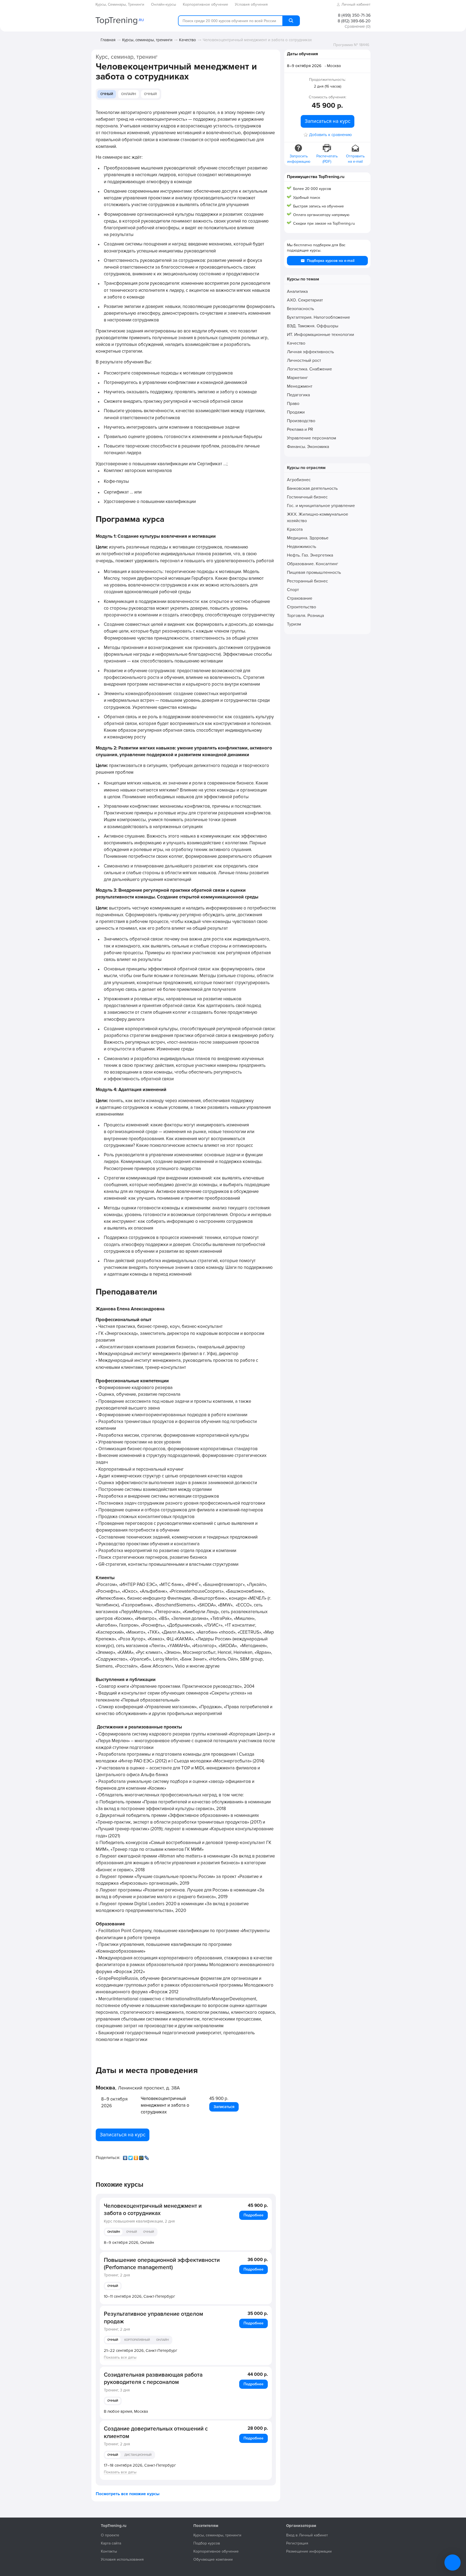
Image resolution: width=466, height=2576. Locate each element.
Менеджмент (300, 386)
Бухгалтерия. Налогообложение (318, 317)
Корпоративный (137, 2340)
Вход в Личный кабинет (307, 2535)
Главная (108, 40)
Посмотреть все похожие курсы (128, 2494)
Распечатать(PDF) (327, 159)
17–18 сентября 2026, (140, 2465)
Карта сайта (111, 2543)
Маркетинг (297, 378)
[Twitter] (131, 2157)
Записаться (224, 2107)
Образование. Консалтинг (313, 564)
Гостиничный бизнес (307, 497)
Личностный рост (304, 360)
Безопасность (300, 309)
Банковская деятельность (312, 488)
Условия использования (122, 2559)
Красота (295, 529)
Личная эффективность (310, 352)
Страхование (300, 598)
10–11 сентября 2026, (139, 2296)
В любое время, (126, 2411)
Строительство (301, 607)
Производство (301, 421)
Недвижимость (301, 547)
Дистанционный (138, 2455)
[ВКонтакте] (126, 2157)
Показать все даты (120, 2357)
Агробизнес (299, 480)
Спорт (293, 590)
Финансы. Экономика (308, 447)
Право (293, 404)
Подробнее (253, 2215)
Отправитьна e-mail (355, 159)
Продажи (296, 412)
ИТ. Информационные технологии (321, 335)
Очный (107, 94)
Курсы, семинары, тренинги (147, 40)
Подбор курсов (207, 2543)
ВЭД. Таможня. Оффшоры (313, 326)
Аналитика (297, 291)
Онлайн (129, 94)
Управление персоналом (311, 438)
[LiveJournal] (147, 2157)
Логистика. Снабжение (309, 369)
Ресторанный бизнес (307, 581)
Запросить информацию (299, 159)
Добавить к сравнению (330, 135)
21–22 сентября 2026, (141, 2351)
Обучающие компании (213, 2559)
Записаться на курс (123, 2135)
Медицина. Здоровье (308, 538)
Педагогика (298, 395)
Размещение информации (309, 2551)
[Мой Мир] (142, 2157)
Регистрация (297, 2543)
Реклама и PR (300, 429)
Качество (188, 40)
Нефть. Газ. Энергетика (310, 555)
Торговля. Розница (305, 616)
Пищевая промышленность (314, 572)
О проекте (110, 2535)
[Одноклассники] (136, 2157)
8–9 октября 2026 (304, 66)
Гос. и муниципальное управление (321, 506)
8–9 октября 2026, (129, 2242)
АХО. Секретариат (305, 300)
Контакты (109, 2551)
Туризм (294, 624)
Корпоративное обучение (216, 2551)
